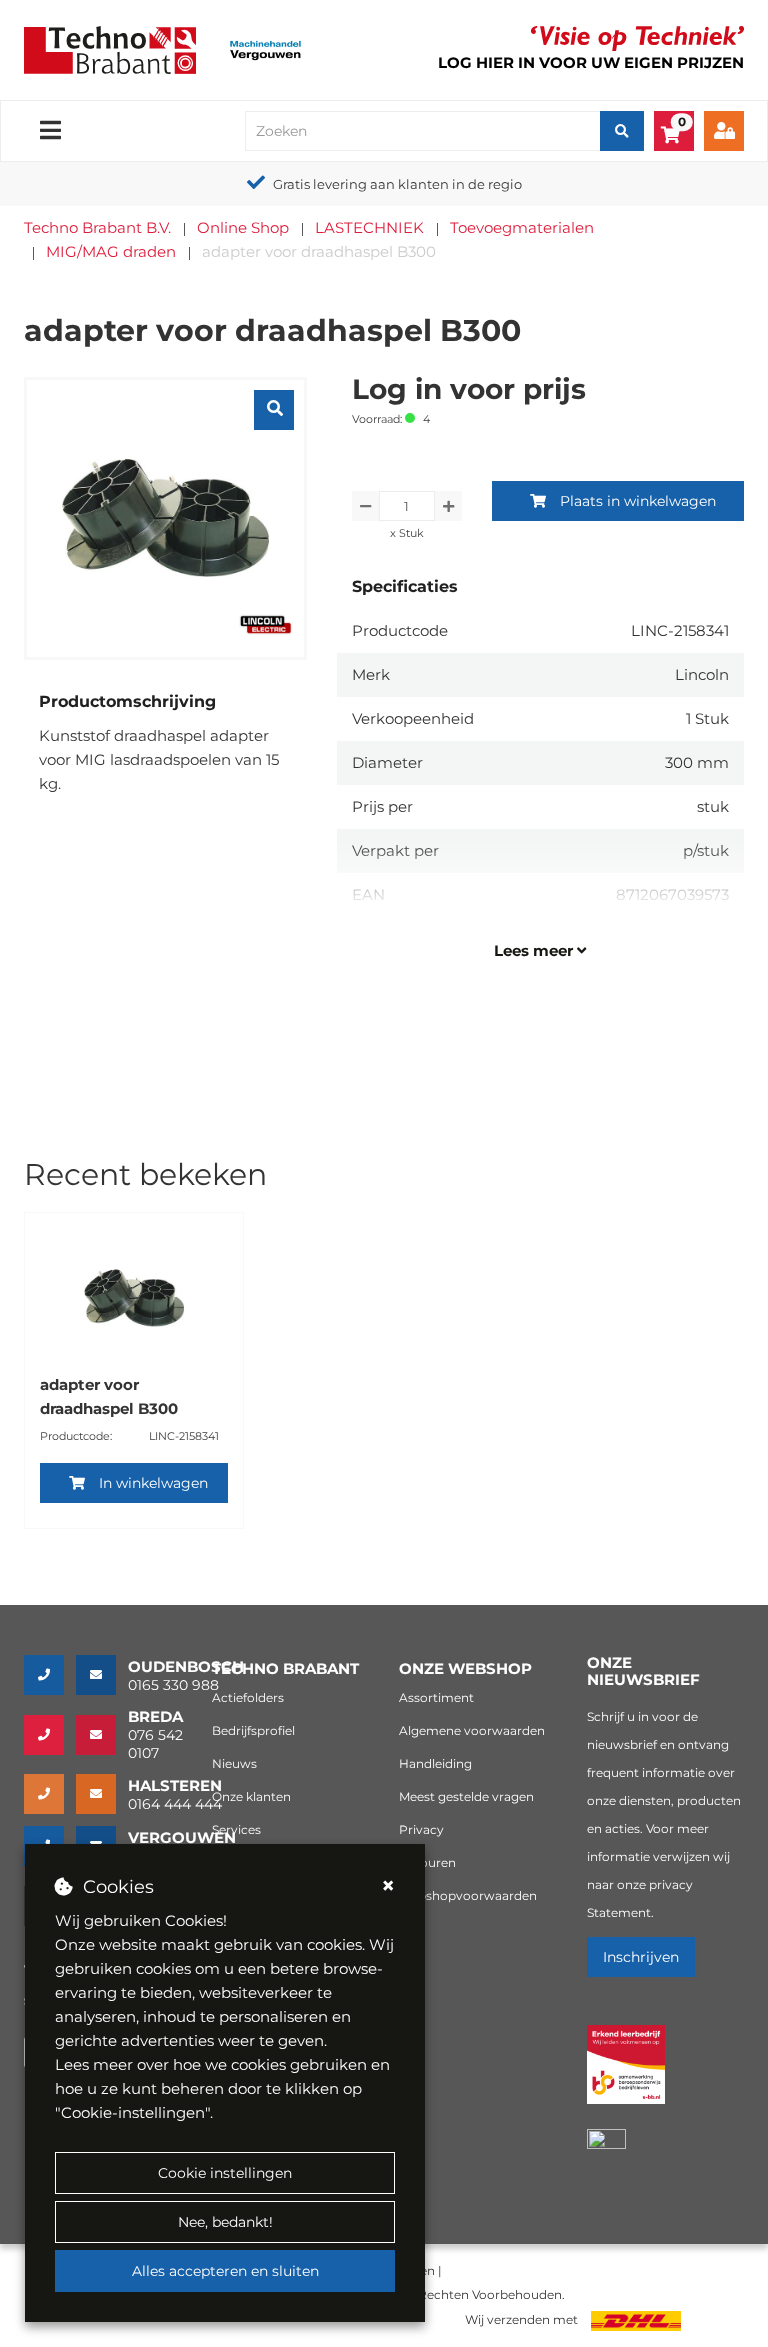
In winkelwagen (153, 1483)
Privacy (421, 1829)
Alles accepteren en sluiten (225, 2271)
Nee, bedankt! (225, 2222)
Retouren (427, 1862)
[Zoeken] (622, 131)
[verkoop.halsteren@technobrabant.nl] (102, 1794)
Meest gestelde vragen (466, 1796)
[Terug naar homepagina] (110, 48)
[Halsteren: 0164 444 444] (50, 1794)
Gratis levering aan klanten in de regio (397, 184)
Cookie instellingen (225, 2173)
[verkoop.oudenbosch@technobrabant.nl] (102, 1675)
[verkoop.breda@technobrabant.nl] (102, 1735)
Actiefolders (248, 1697)
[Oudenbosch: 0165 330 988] (50, 1675)
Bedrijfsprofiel (253, 1730)
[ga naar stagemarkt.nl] (626, 2075)
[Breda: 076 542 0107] (50, 1735)
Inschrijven (641, 1957)
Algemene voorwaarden (472, 1730)
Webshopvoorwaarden (468, 1895)
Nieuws (234, 1763)
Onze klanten (251, 1796)
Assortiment (436, 1697)
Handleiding (435, 1763)
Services (236, 1829)
